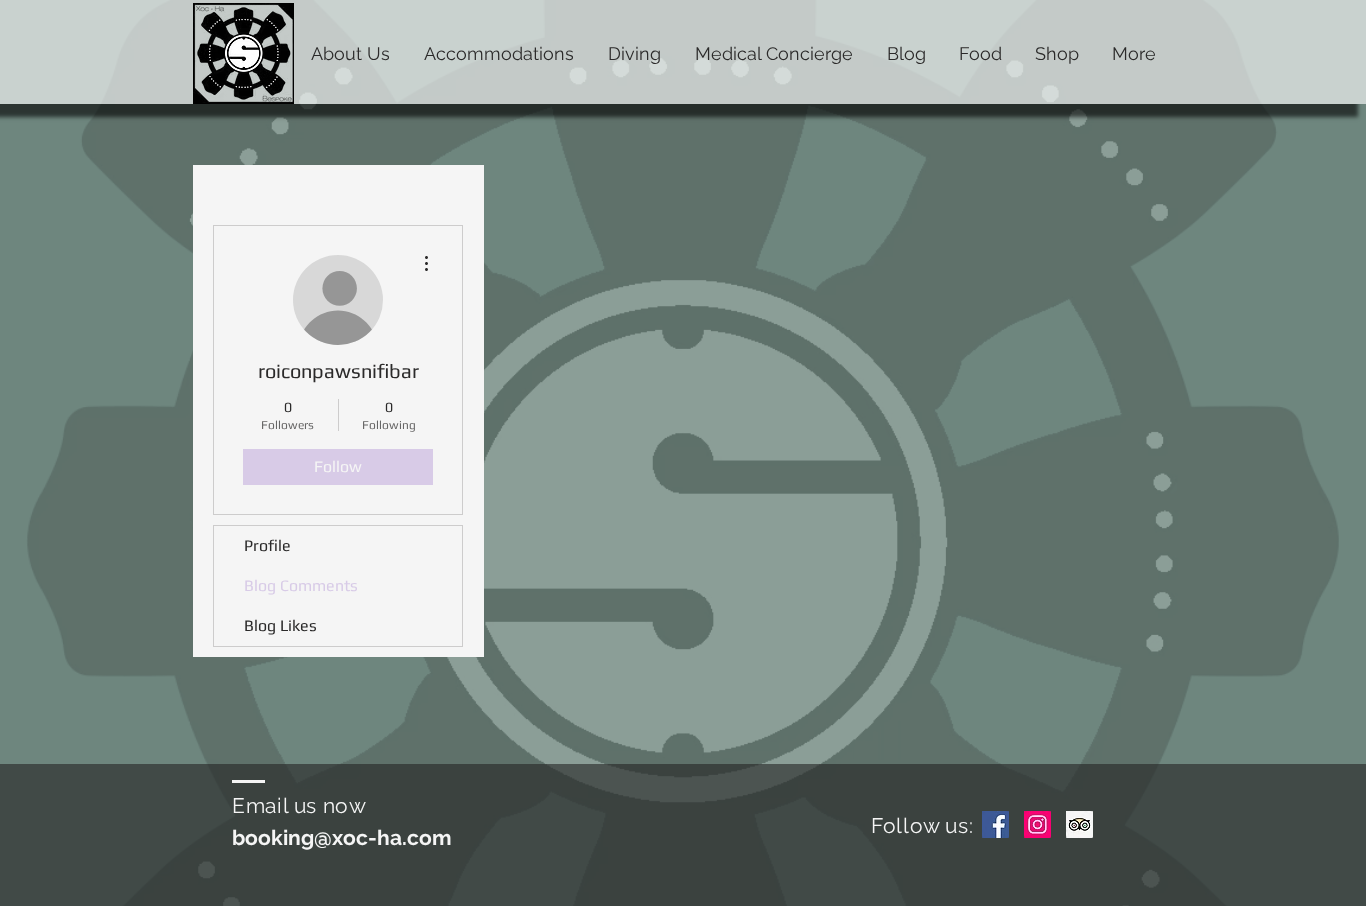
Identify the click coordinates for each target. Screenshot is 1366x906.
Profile (267, 545)
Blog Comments (301, 585)
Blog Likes (280, 625)
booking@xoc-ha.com (342, 837)
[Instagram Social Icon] (1037, 824)
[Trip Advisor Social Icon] (1079, 824)
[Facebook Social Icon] (995, 824)
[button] (350, 52)
